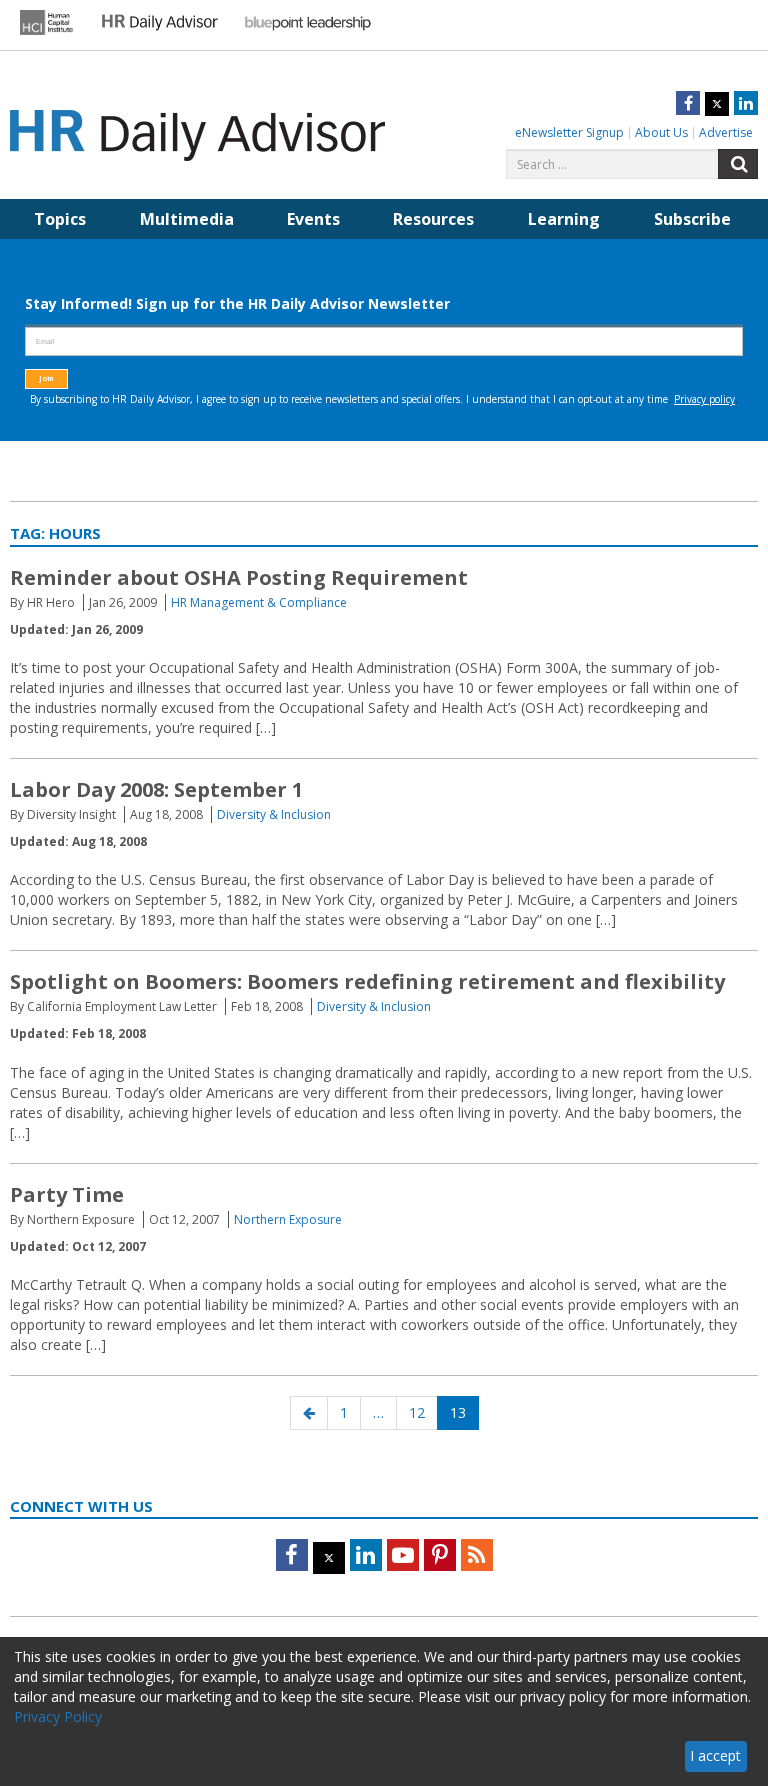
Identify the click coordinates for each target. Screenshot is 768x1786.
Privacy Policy (58, 1716)
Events (313, 219)
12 (423, 1412)
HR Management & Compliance (259, 602)
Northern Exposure (288, 1219)
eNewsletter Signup (569, 132)
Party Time (67, 1194)
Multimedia (187, 219)
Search (738, 164)
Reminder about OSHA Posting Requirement (239, 577)
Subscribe (692, 219)
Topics (60, 219)
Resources (433, 219)
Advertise (726, 132)
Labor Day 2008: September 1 (156, 789)
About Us (661, 132)
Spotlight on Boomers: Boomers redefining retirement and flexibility (367, 981)
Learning (564, 219)
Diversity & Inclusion (274, 814)
